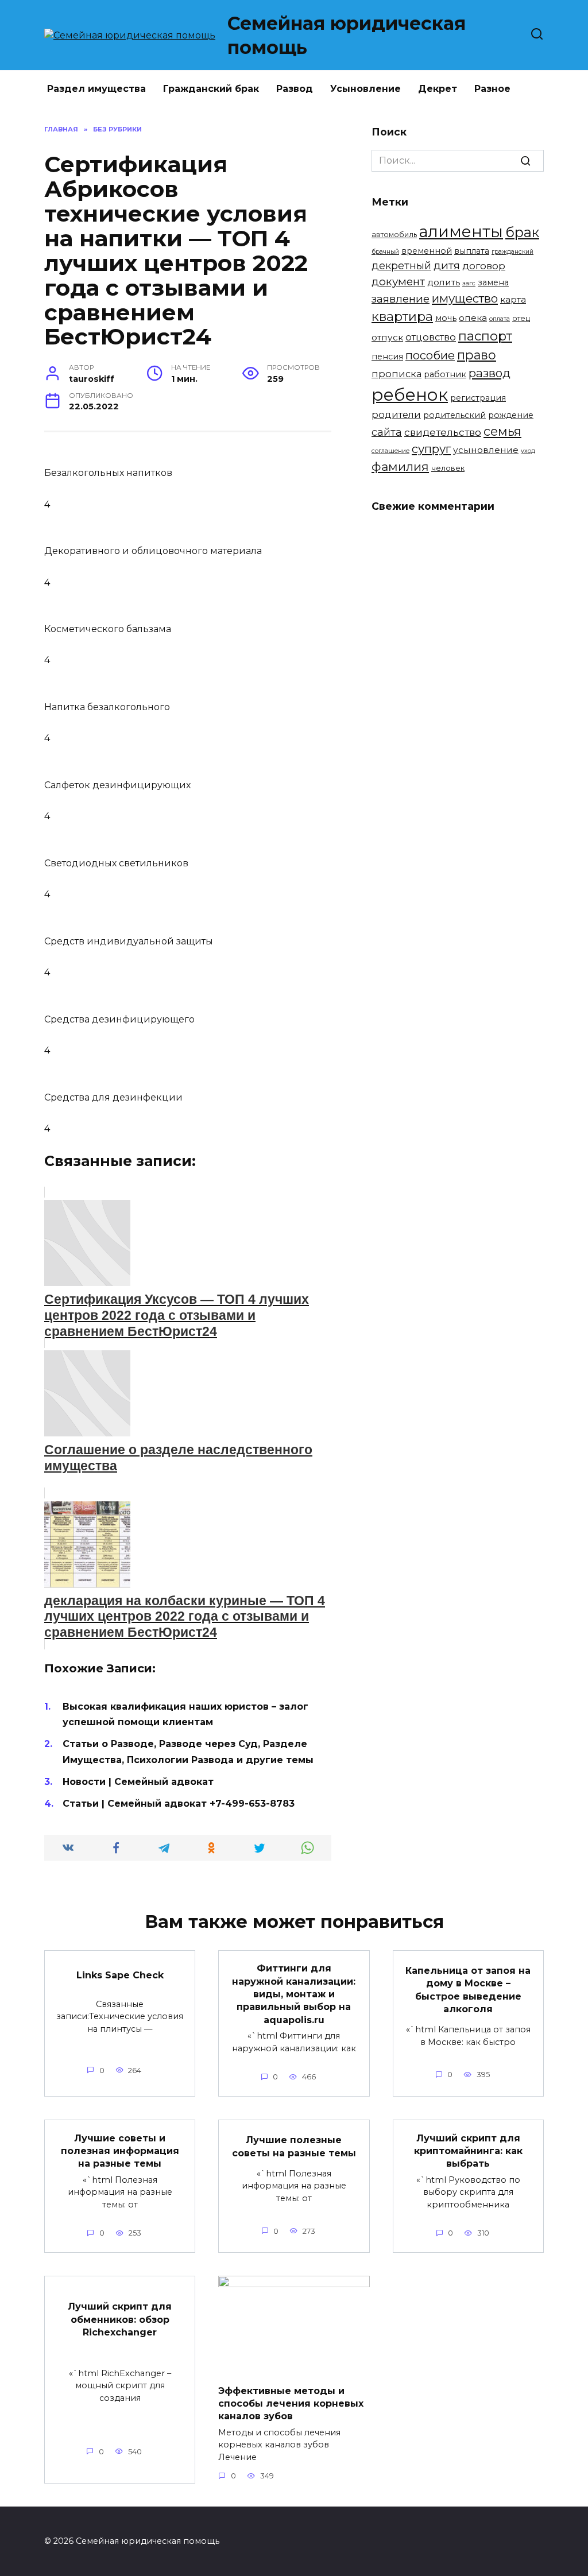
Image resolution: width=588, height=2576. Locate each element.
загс (469, 283)
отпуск (387, 337)
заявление (401, 299)
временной (427, 251)
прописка (396, 374)
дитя (447, 266)
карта (513, 299)
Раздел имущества (96, 89)
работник (445, 374)
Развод (295, 89)
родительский (454, 415)
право (477, 355)
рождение (511, 415)
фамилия (400, 466)
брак (522, 232)
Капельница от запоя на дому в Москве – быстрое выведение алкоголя (468, 1990)
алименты (461, 231)
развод (490, 373)
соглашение (390, 451)
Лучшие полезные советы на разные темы (294, 2146)
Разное (492, 89)
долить (444, 282)
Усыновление (365, 89)
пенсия (387, 357)
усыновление (486, 450)
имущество (465, 298)
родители (396, 415)
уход (528, 451)
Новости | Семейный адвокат (138, 1782)
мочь (446, 318)
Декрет (438, 89)
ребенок (410, 395)
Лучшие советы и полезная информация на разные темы (120, 2151)
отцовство (431, 337)
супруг (431, 449)
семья (502, 431)
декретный (401, 266)
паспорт (485, 336)
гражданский (512, 252)
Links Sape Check (120, 1975)
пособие (430, 355)
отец (521, 318)
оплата (500, 319)
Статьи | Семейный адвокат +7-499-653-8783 (179, 1804)
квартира (402, 316)
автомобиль (394, 235)
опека (473, 318)
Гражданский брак (211, 89)
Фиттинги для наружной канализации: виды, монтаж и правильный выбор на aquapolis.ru (294, 1994)
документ (398, 282)
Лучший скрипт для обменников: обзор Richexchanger (120, 2319)
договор (484, 266)
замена (493, 282)
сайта (387, 432)
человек (448, 468)
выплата (472, 251)
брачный (385, 252)
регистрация (478, 398)
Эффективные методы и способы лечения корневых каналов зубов (291, 2403)
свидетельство (443, 432)
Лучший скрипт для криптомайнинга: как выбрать (468, 2151)
